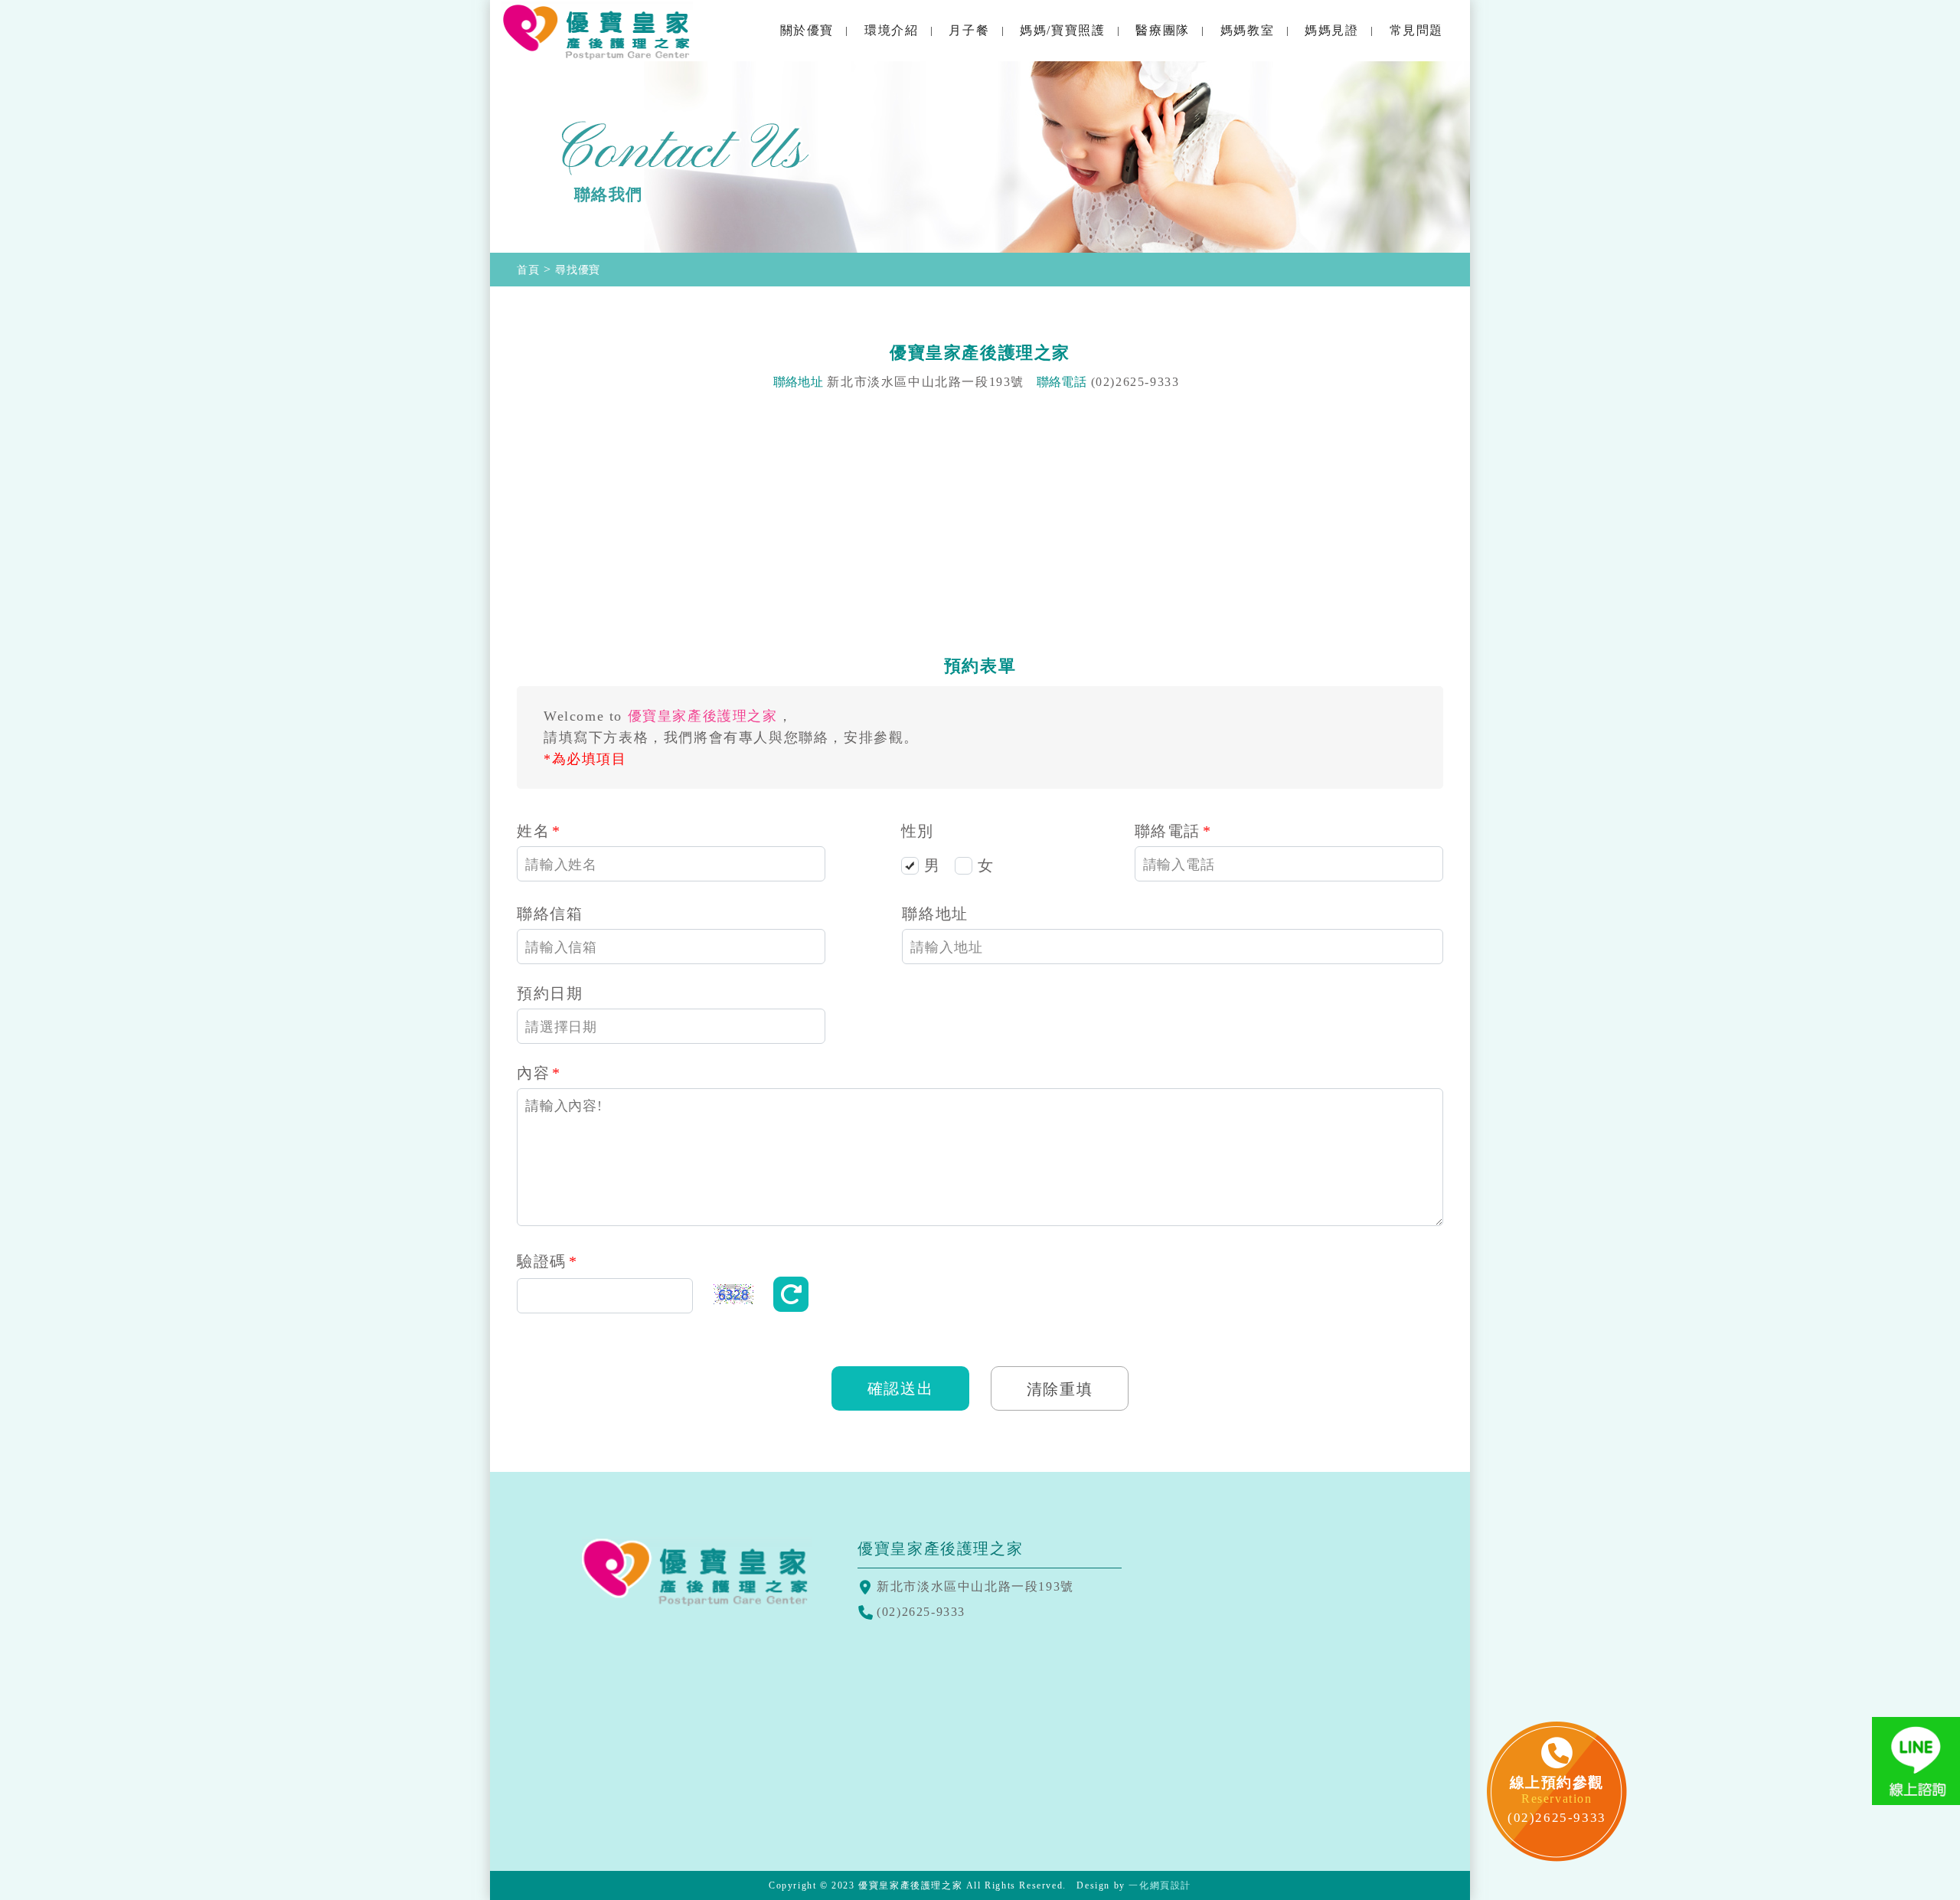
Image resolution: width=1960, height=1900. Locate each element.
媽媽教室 (1247, 30)
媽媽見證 (1331, 30)
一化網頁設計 (1160, 1885)
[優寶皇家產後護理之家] (597, 31)
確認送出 (900, 1388)
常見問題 (1416, 30)
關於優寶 (807, 30)
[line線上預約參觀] (1916, 1761)
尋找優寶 (578, 270)
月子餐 (969, 30)
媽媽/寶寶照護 (1062, 30)
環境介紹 (891, 30)
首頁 (528, 270)
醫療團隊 (1162, 30)
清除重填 (1060, 1389)
